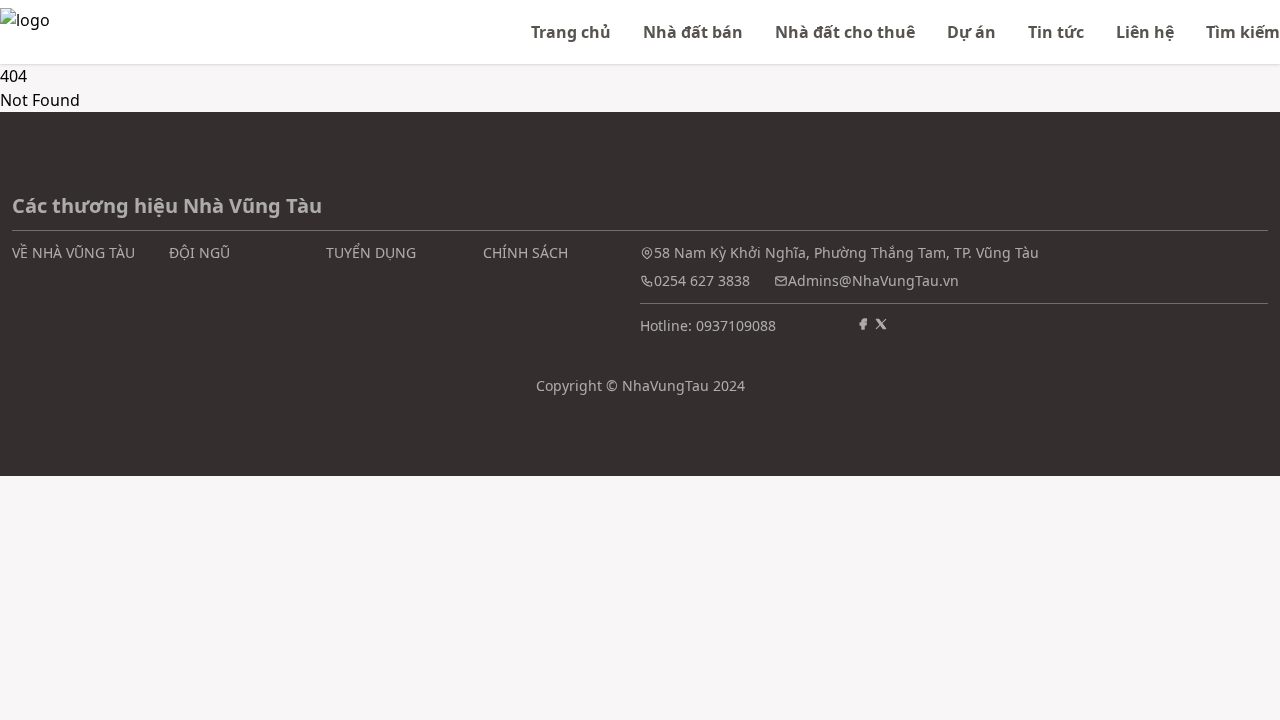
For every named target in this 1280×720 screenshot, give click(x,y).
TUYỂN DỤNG (371, 252)
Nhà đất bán (693, 32)
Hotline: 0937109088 (708, 325)
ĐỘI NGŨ (199, 252)
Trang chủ (571, 32)
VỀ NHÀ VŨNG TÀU (73, 252)
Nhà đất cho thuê (845, 32)
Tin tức (1056, 32)
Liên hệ (1145, 32)
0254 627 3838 (702, 280)
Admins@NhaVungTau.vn (873, 280)
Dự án (971, 32)
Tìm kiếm (1243, 32)
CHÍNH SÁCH (525, 252)
